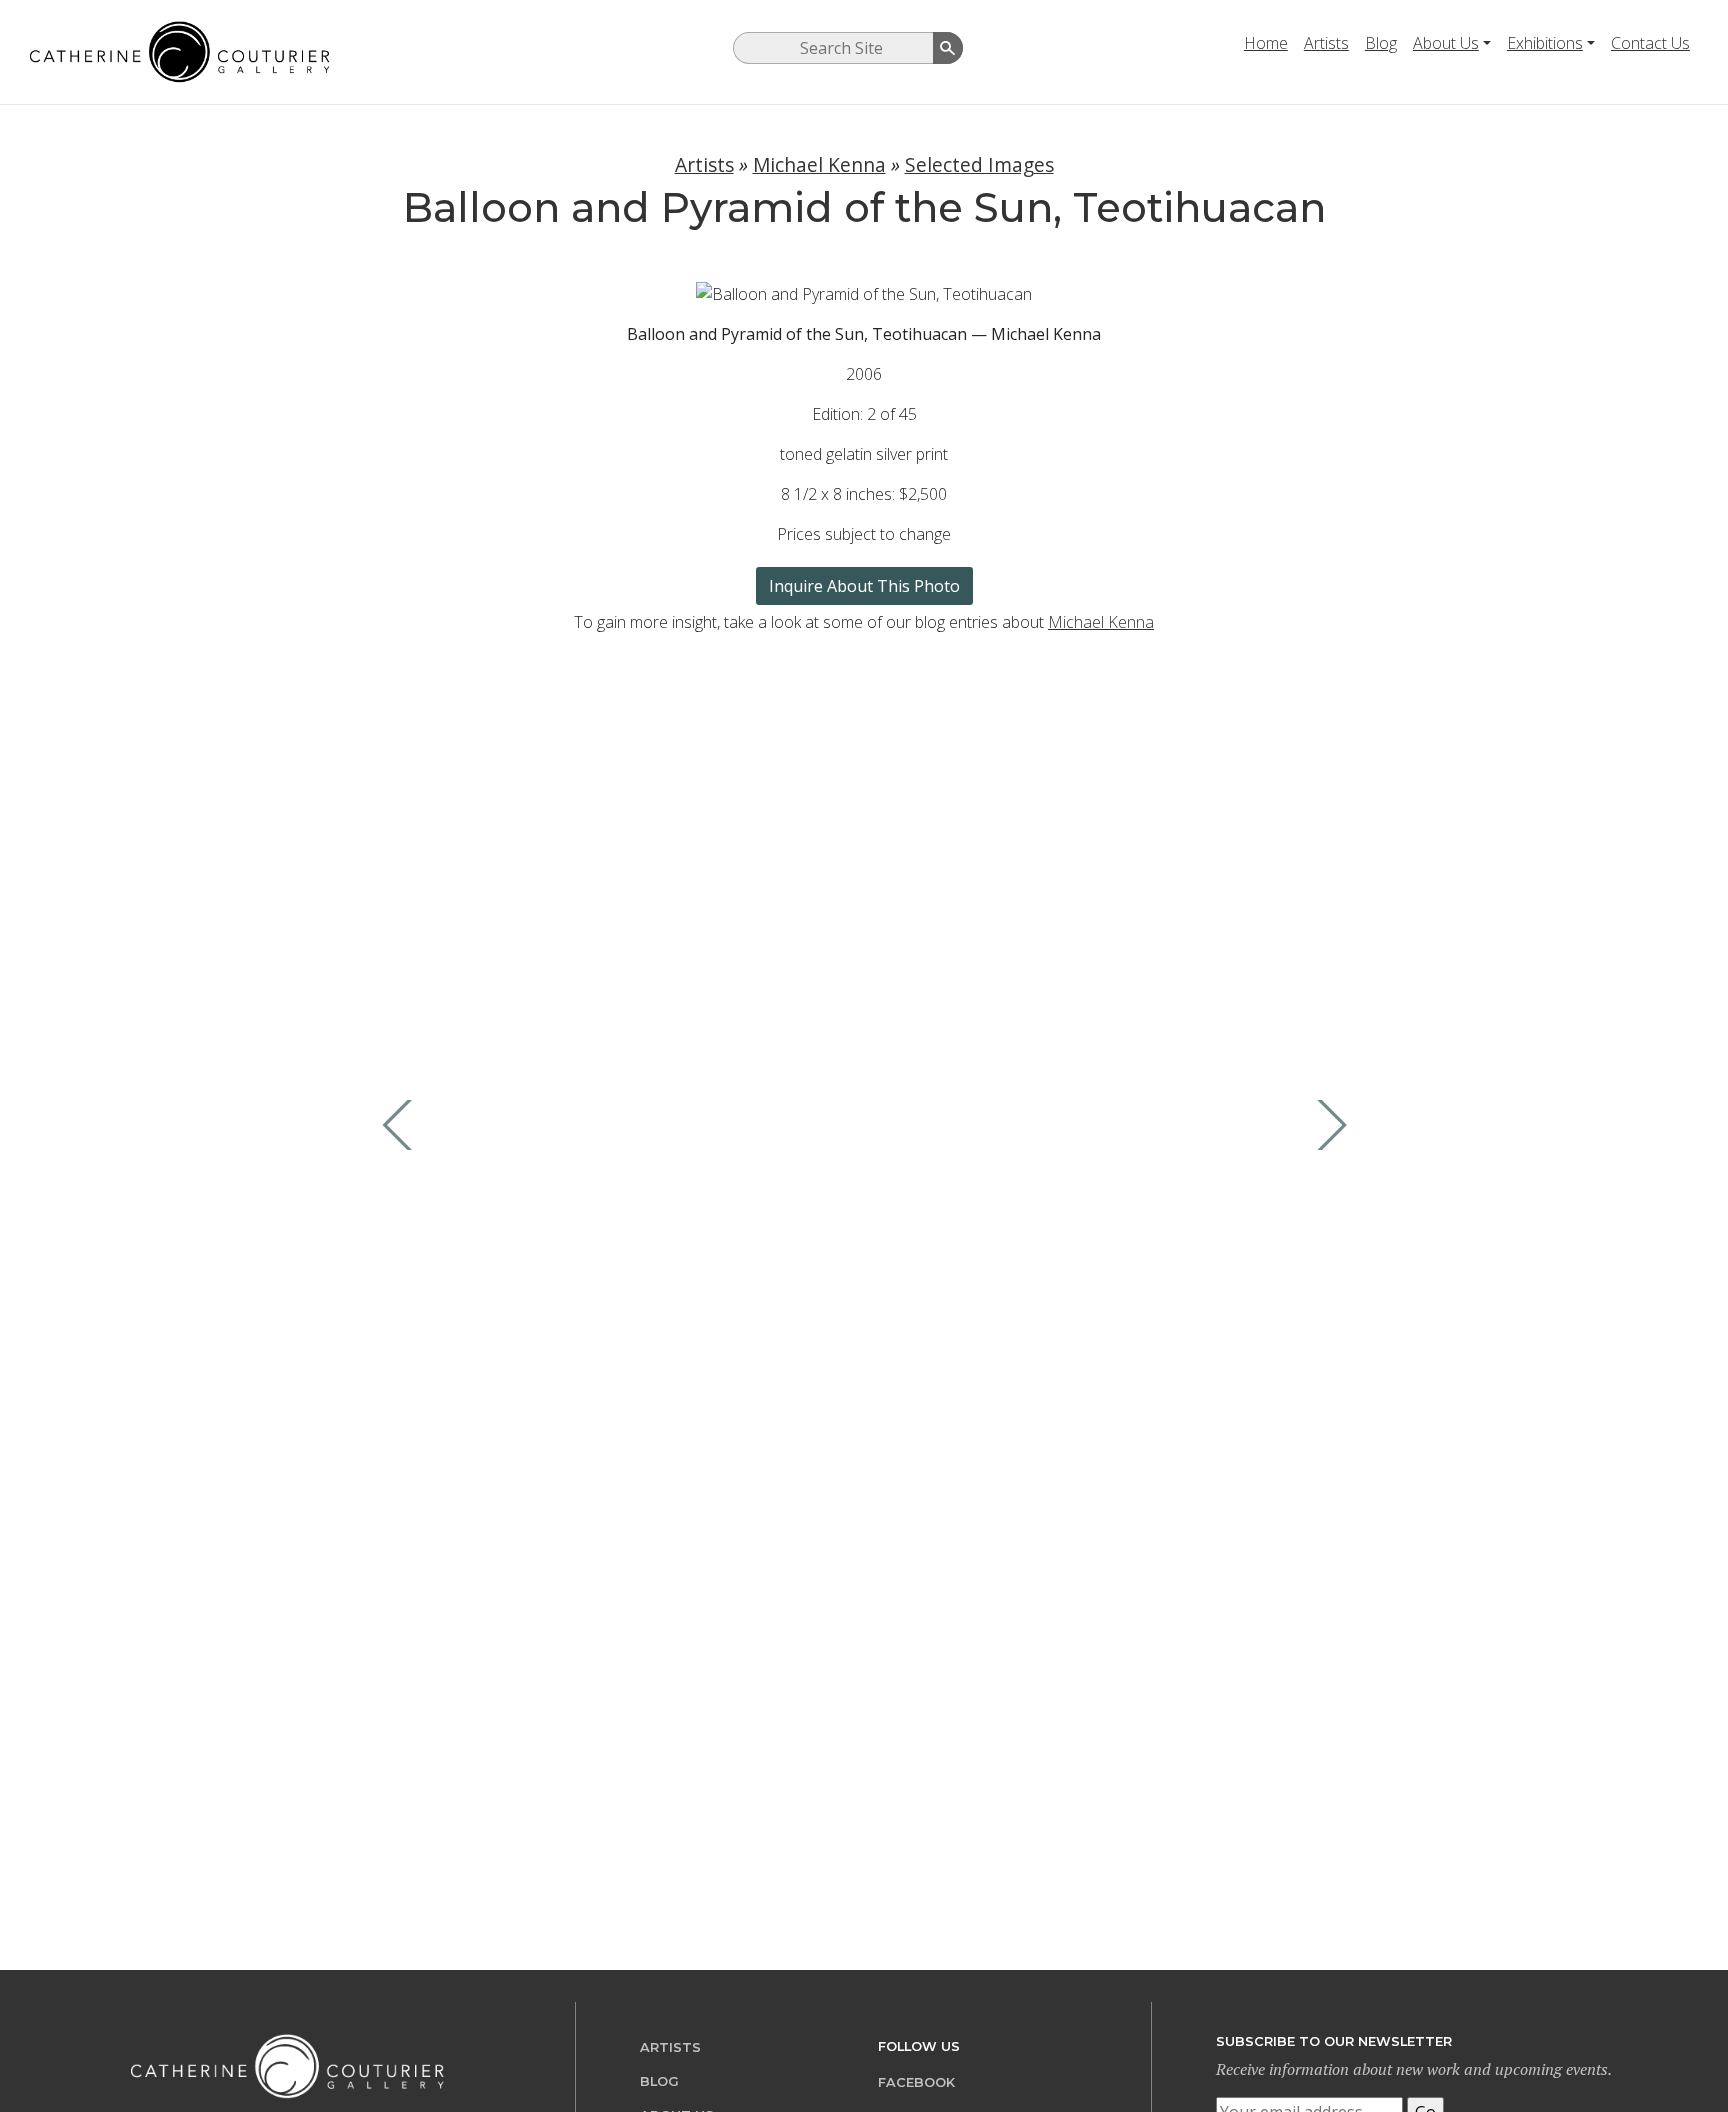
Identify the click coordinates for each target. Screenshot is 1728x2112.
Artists (1326, 43)
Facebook (916, 2082)
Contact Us (1650, 43)
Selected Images (979, 164)
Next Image (1327, 1125)
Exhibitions (1545, 43)
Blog (1381, 43)
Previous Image (402, 1125)
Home (1266, 43)
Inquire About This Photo (864, 586)
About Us (1446, 43)
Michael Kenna (819, 164)
